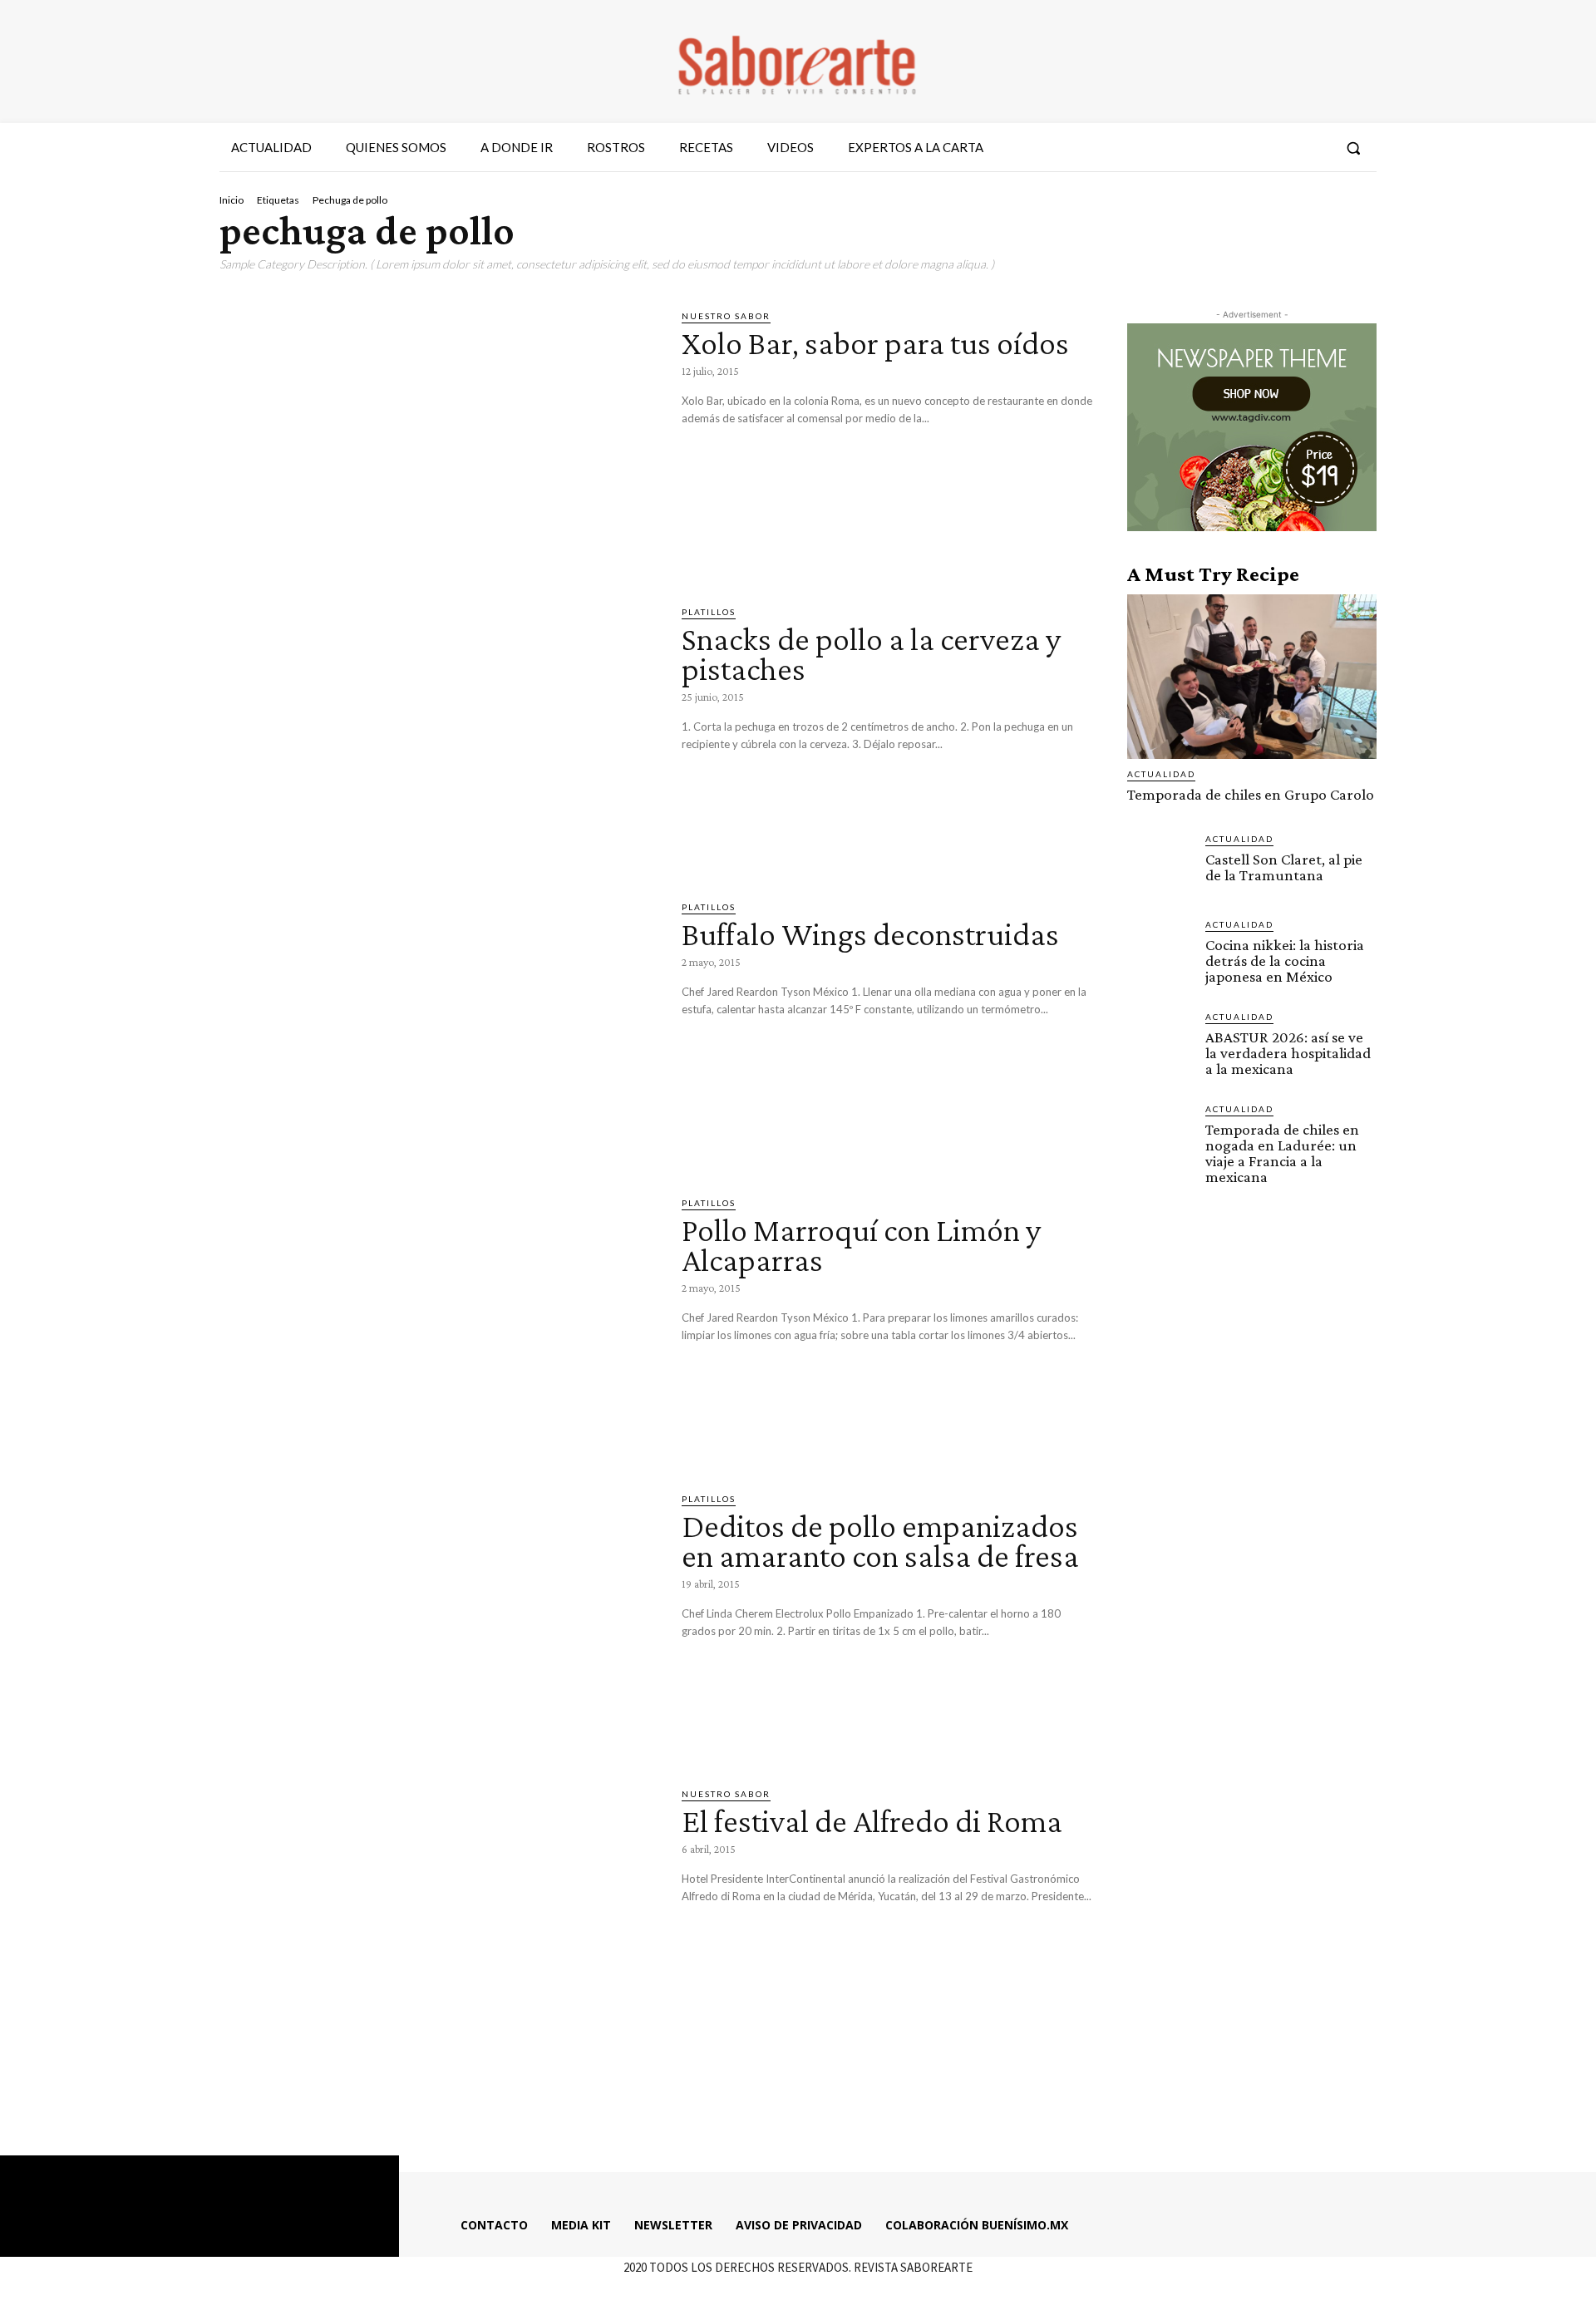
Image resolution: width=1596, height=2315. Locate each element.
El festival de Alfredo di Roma (872, 1821)
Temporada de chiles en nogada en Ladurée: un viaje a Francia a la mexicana (1282, 1153)
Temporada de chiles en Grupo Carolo (1251, 794)
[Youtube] (1315, 148)
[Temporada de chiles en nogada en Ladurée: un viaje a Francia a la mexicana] (1160, 1135)
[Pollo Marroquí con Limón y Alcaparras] (438, 1323)
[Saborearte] (798, 62)
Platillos (709, 612)
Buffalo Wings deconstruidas (870, 934)
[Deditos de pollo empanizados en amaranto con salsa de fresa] (438, 1619)
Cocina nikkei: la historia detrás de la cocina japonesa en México (1285, 960)
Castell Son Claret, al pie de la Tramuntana (1284, 867)
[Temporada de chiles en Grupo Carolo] (1252, 677)
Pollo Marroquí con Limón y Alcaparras (861, 1245)
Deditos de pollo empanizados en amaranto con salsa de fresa (880, 1541)
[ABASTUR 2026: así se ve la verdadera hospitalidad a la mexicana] (1160, 1042)
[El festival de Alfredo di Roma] (438, 1914)
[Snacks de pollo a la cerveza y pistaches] (438, 732)
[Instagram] (1254, 148)
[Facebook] (1224, 148)
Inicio (232, 200)
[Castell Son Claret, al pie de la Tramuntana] (1160, 864)
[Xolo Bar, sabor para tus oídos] (438, 436)
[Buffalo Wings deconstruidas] (438, 1027)
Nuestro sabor (726, 316)
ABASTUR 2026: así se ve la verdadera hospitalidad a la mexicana (1288, 1053)
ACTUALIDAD (1161, 774)
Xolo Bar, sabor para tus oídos (875, 343)
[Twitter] (1284, 148)
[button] (1353, 148)
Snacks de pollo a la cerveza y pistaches (871, 654)
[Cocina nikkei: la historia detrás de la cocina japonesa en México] (1160, 950)
